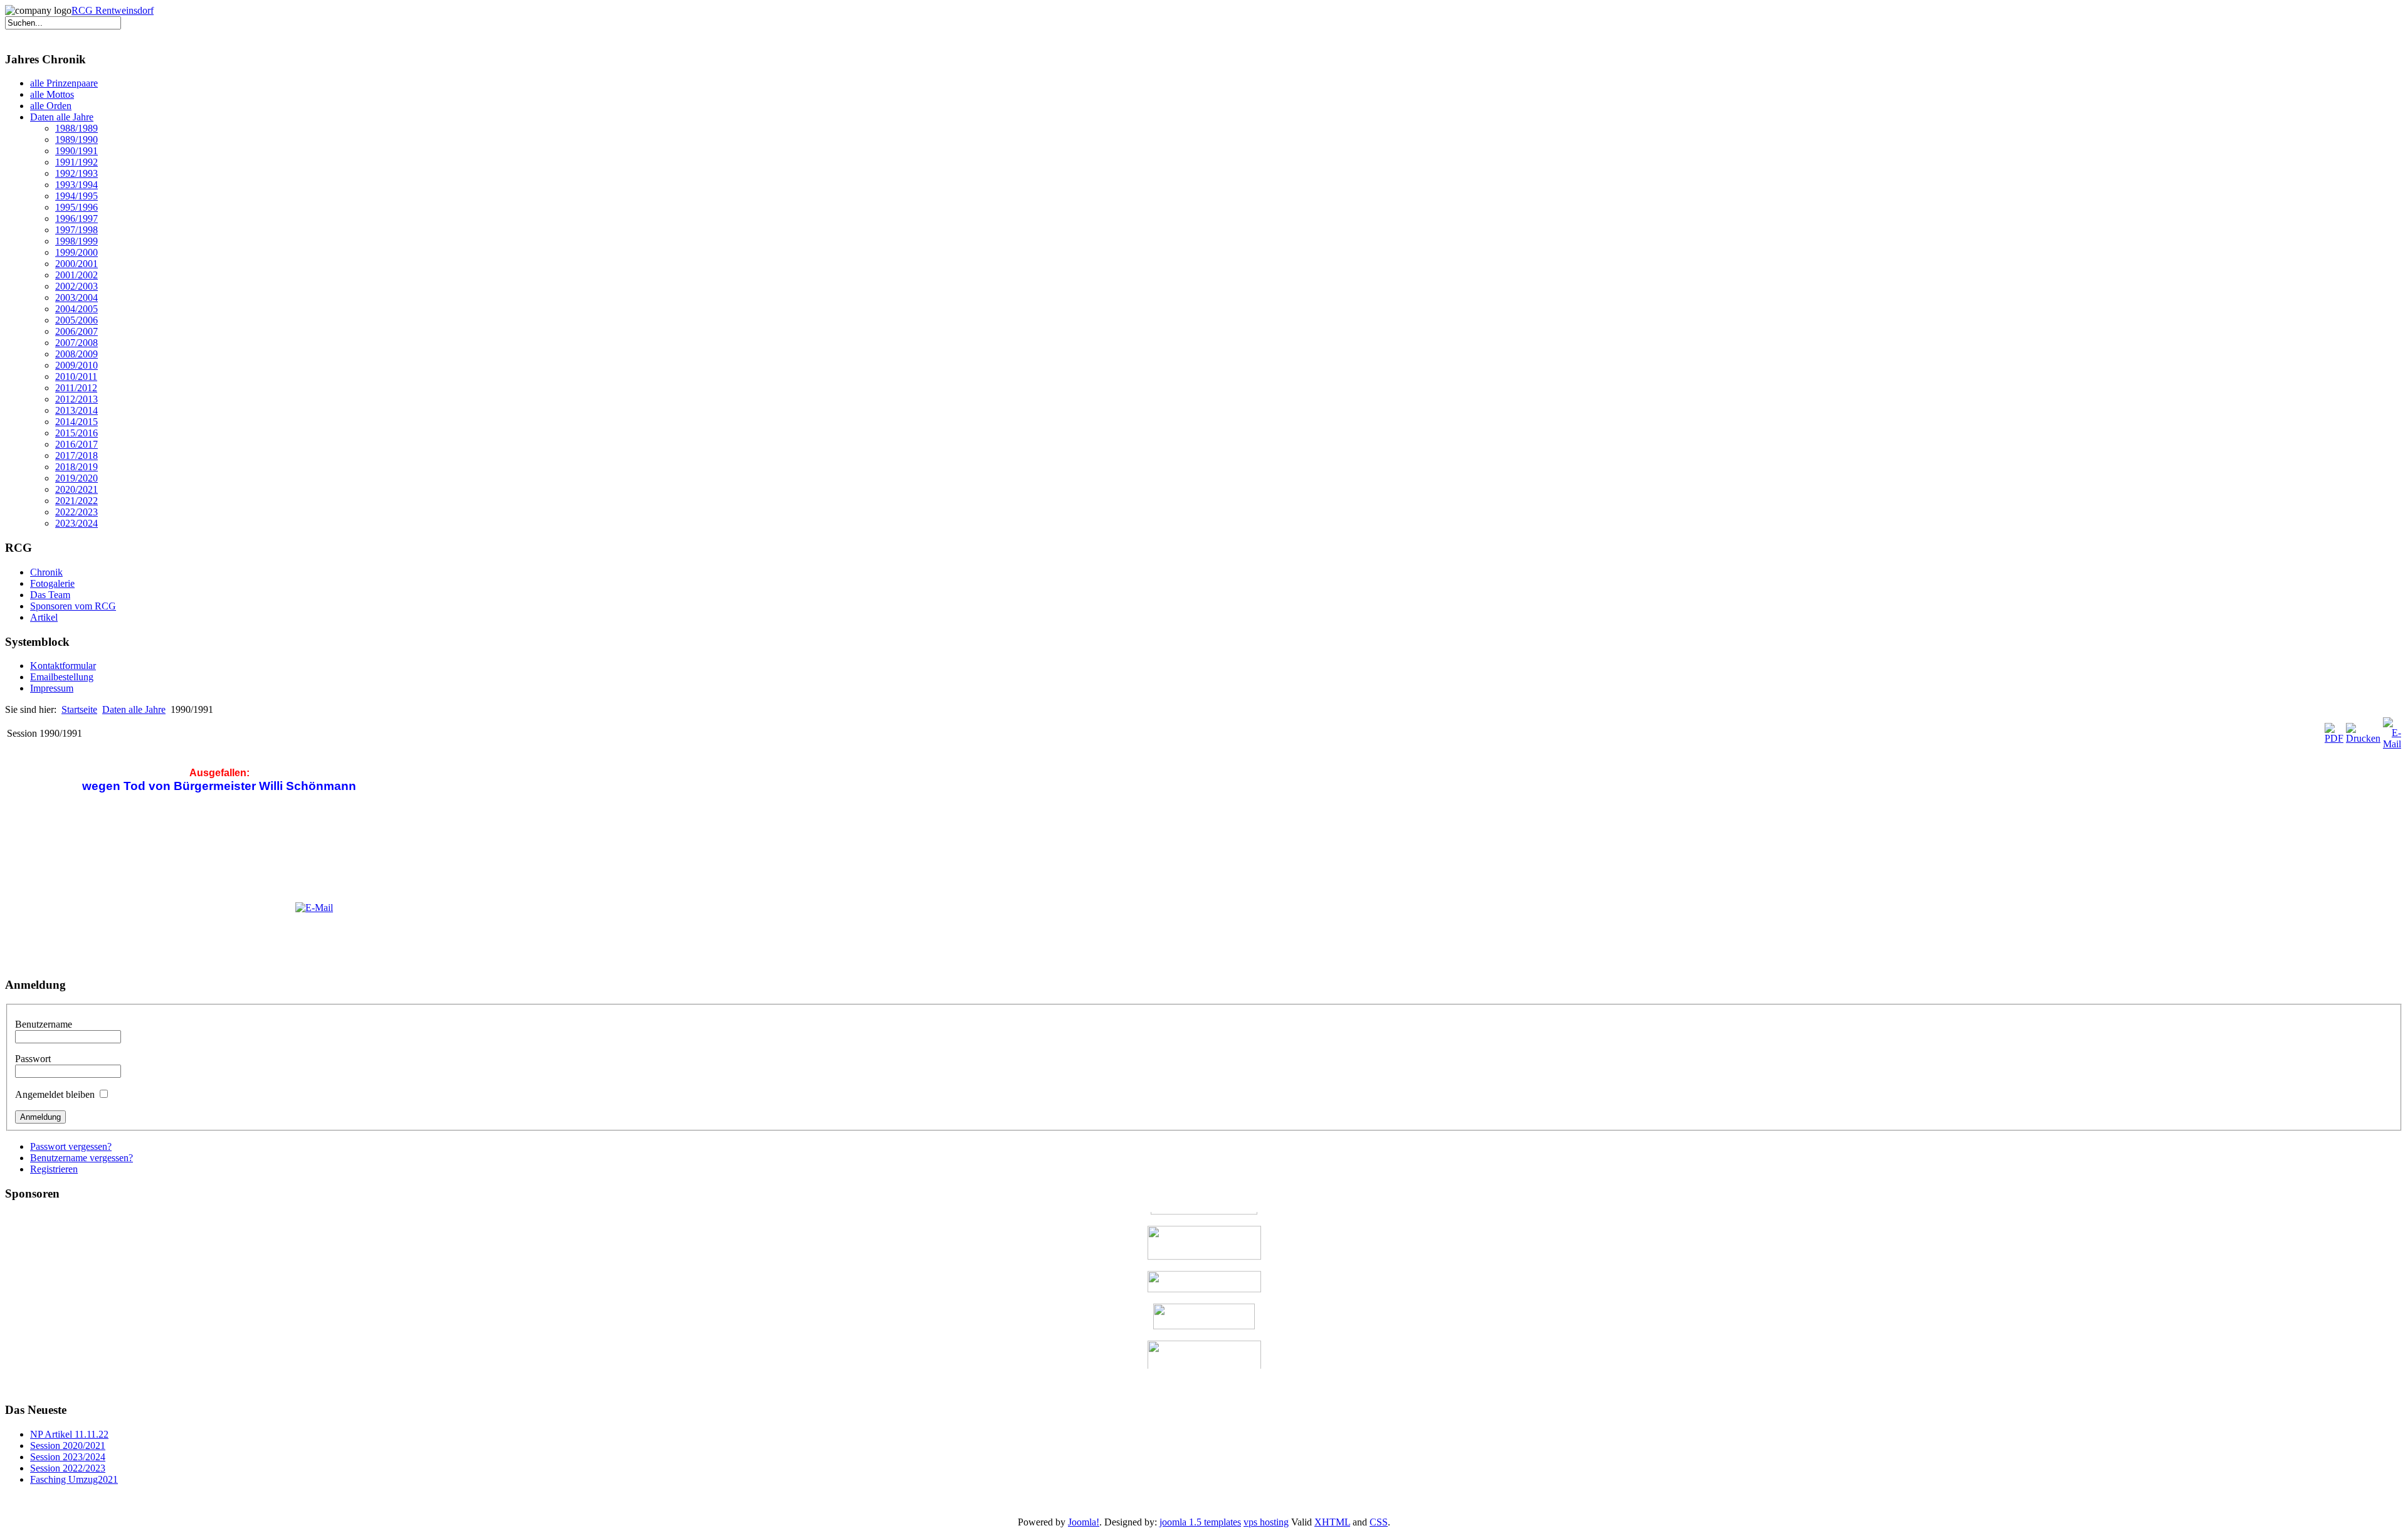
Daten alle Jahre (134, 709)
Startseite (79, 709)
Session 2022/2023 (68, 1468)
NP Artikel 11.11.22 (69, 1434)
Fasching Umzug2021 (74, 1479)
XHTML (1332, 1522)
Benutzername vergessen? (82, 1158)
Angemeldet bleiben (55, 1094)
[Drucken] (2363, 738)
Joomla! (1084, 1522)
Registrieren (54, 1169)
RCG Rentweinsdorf (113, 10)
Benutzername (44, 1024)
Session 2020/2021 (68, 1446)
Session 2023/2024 (68, 1457)
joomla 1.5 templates (1200, 1522)
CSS (1379, 1522)
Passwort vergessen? (71, 1146)
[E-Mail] (2392, 744)
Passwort (33, 1059)
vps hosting (1266, 1522)
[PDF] (2334, 738)
